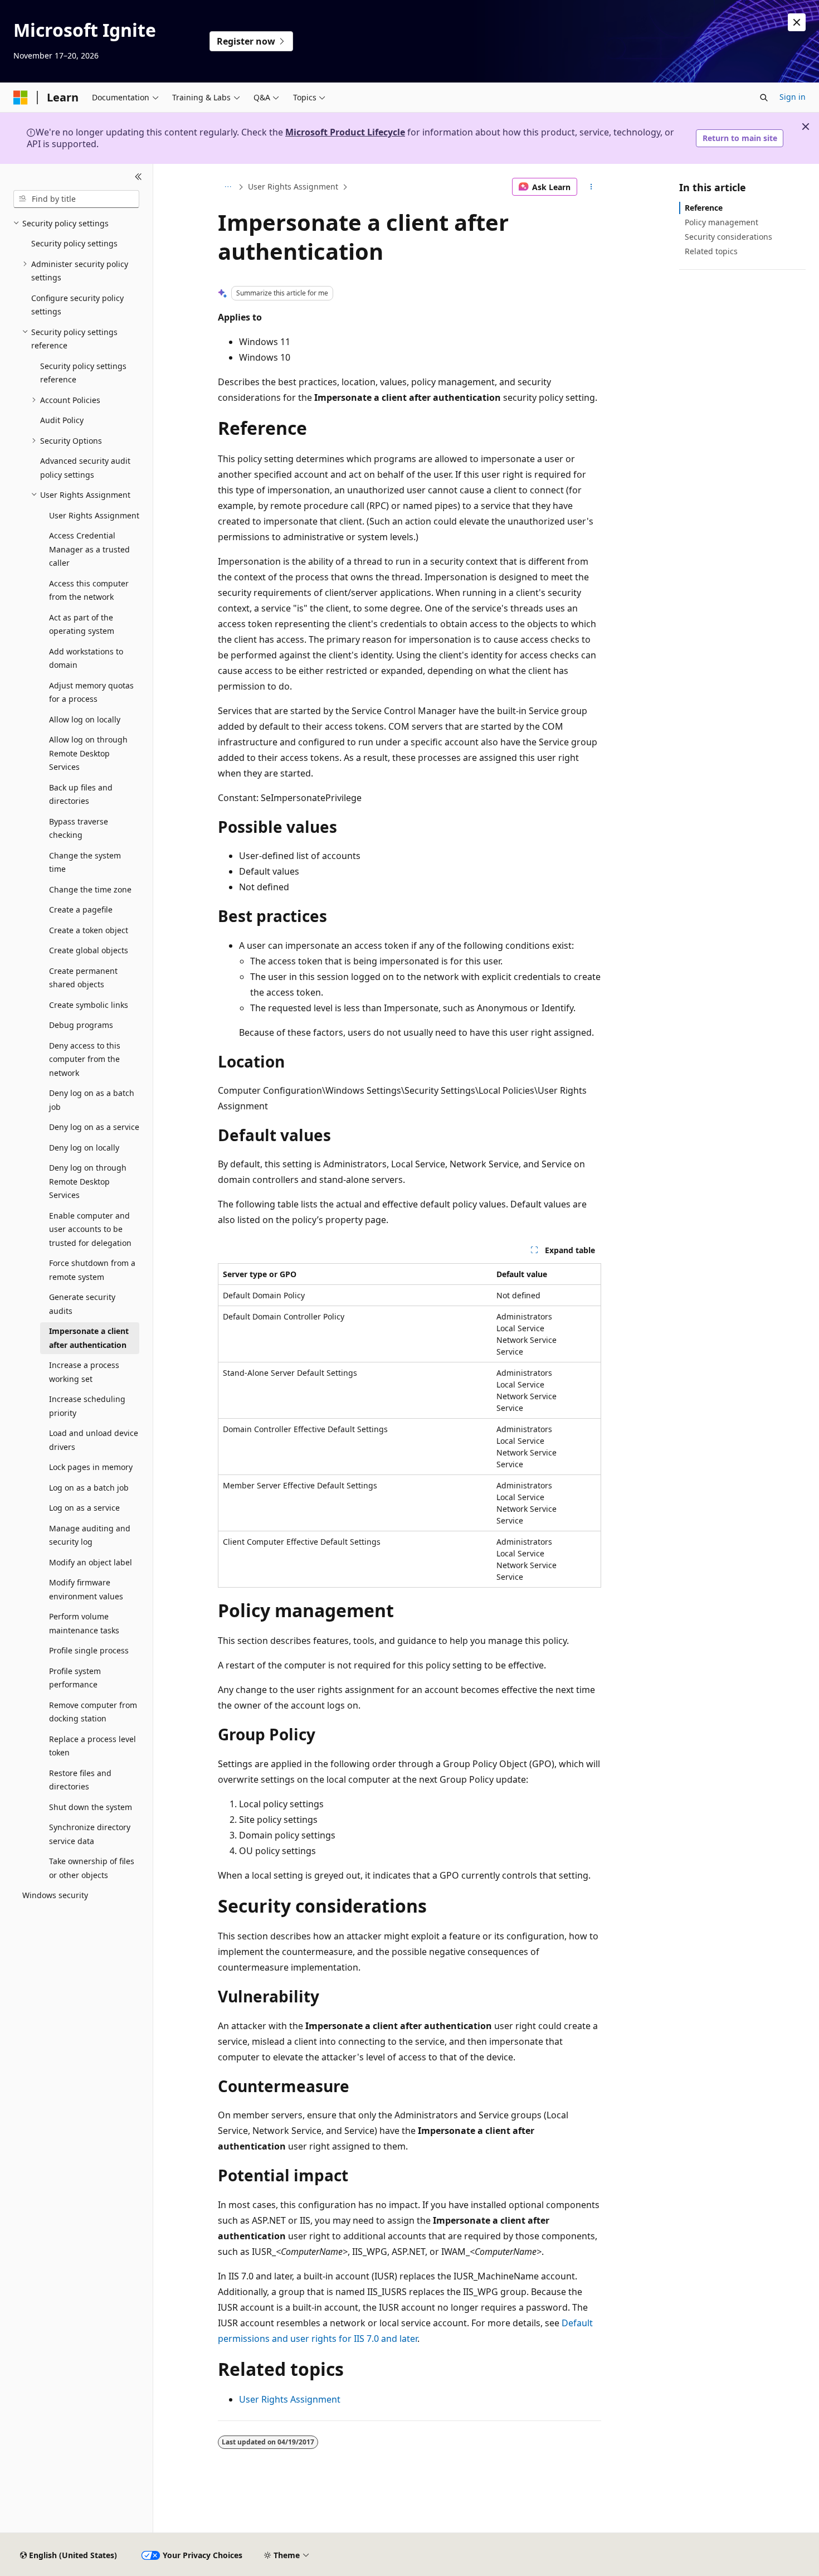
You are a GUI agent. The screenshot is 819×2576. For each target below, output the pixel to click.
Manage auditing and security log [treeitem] (90, 1535)
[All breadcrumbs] (228, 187)
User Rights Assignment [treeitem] (94, 515)
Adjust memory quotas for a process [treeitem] (91, 692)
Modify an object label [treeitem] (91, 1562)
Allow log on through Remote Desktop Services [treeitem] (88, 753)
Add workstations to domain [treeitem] (86, 658)
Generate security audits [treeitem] (82, 1304)
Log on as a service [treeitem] (84, 1508)
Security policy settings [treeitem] (74, 243)
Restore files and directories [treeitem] (80, 1780)
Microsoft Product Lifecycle (345, 132)
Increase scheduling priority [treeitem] (87, 1406)
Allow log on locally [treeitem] (85, 719)
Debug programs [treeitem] (81, 1025)
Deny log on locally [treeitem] (84, 1148)
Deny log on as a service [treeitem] (94, 1127)
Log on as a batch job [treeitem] (89, 1488)
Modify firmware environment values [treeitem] (86, 1589)
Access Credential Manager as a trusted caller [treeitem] (89, 549)
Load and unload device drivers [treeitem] (94, 1440)
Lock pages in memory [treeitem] (91, 1467)
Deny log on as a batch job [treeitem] (92, 1100)
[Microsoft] (21, 98)
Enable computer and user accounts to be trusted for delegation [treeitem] (90, 1229)
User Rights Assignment (293, 186)
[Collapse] (138, 177)
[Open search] (764, 98)
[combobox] (76, 199)
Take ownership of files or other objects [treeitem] (92, 1868)
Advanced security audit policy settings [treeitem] (85, 468)
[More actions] (591, 187)
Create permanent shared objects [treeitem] (83, 978)
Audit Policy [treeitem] (62, 420)
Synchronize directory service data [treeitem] (90, 1834)
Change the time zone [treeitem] (90, 889)
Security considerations (728, 237)
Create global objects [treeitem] (89, 950)
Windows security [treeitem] (55, 1895)
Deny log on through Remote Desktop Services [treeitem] (88, 1181)
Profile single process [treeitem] (89, 1650)
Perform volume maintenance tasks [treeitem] (84, 1623)
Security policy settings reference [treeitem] (83, 373)
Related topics (711, 251)
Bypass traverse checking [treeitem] (79, 828)
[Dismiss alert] (797, 22)
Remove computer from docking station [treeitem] (93, 1712)
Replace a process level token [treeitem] (92, 1746)
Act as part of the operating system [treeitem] (82, 624)
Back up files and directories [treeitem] (81, 794)
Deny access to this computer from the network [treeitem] (85, 1059)
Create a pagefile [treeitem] (81, 909)
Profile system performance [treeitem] (75, 1678)
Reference (704, 208)
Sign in (793, 97)
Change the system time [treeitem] (85, 862)
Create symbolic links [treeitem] (89, 1005)
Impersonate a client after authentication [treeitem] (89, 1338)
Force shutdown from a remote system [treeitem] (92, 1270)
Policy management (721, 222)
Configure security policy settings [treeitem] (77, 305)
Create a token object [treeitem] (89, 930)
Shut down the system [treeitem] (91, 1807)
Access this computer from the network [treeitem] (89, 590)
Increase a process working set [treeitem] (84, 1372)
